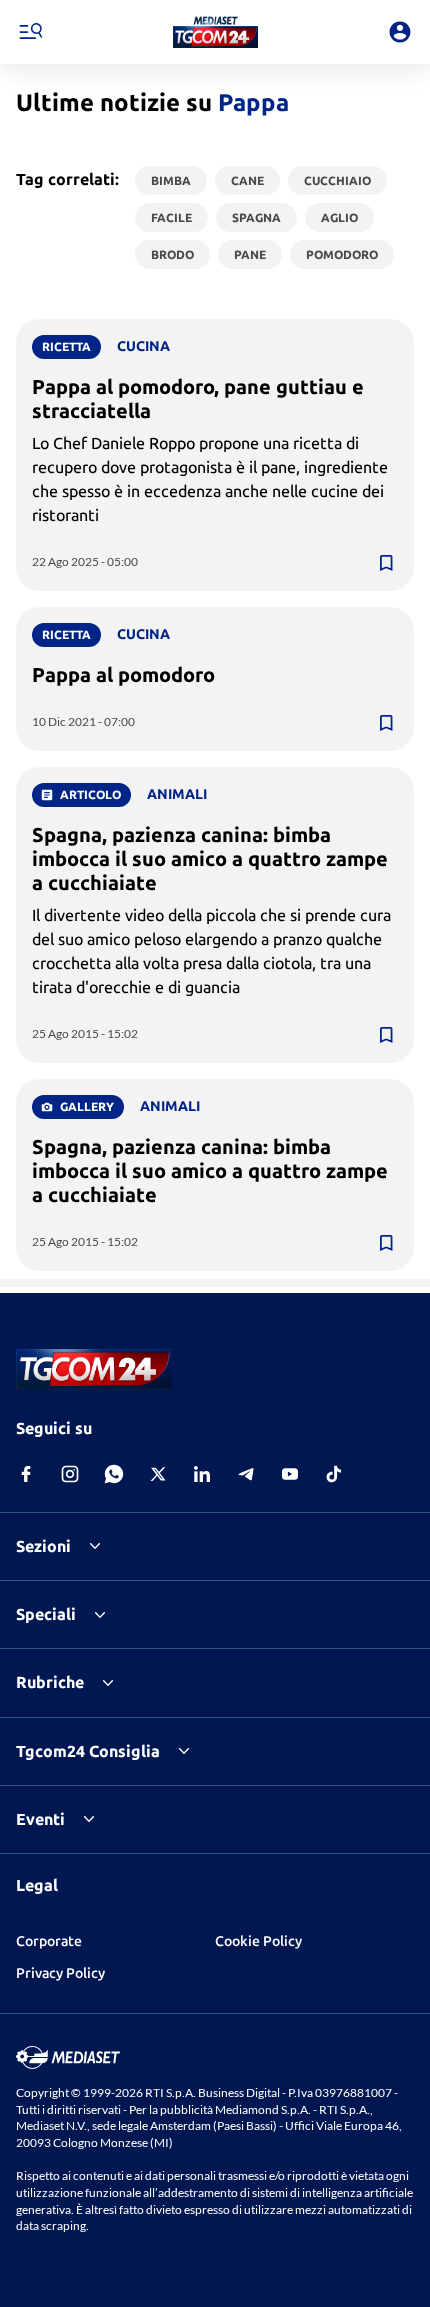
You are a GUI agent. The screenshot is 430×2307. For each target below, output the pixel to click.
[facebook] (26, 1474)
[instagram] (70, 1474)
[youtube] (290, 1474)
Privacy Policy (60, 1973)
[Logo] (215, 32)
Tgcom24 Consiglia (88, 1751)
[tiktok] (334, 1474)
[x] (158, 1474)
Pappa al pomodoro (123, 674)
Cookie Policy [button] (258, 1941)
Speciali (46, 1614)
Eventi (40, 1819)
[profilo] (400, 32)
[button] (215, 32)
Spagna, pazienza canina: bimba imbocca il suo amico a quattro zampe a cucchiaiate (210, 858)
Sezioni (43, 1546)
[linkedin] (202, 1474)
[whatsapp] (114, 1474)
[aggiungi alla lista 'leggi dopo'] (386, 563)
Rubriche (50, 1682)
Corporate (49, 1941)
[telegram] (246, 1474)
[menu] (30, 32)
